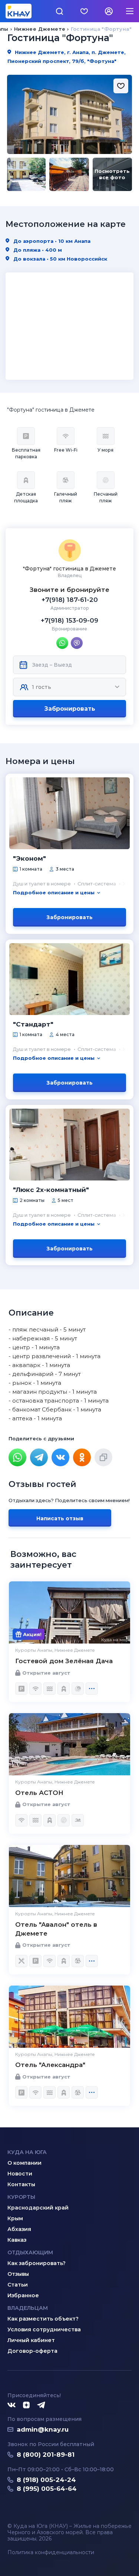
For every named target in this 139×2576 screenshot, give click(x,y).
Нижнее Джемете (40, 29)
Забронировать (70, 709)
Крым (15, 2218)
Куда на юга (27, 2152)
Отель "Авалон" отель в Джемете (56, 1929)
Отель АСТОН (39, 1793)
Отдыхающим (30, 2252)
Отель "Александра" (50, 2065)
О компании (24, 2163)
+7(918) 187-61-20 (70, 600)
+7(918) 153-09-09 (69, 620)
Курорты (21, 2197)
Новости (20, 2174)
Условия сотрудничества (44, 2329)
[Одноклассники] (82, 1457)
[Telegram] (39, 1457)
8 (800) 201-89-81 (46, 2455)
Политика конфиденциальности (51, 2552)
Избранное (23, 2295)
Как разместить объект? (43, 2319)
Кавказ (17, 2240)
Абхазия (19, 2229)
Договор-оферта (32, 2351)
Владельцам (28, 2308)
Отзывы (18, 2274)
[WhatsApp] (17, 1457)
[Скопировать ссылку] (103, 1457)
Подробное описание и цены (54, 892)
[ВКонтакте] (60, 1457)
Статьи (18, 2285)
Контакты (21, 2184)
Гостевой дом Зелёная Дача (64, 1661)
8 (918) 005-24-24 (46, 2480)
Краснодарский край (38, 2208)
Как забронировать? (37, 2263)
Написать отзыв (60, 1518)
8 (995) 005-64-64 (47, 2489)
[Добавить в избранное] (121, 86)
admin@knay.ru (43, 2429)
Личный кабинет (31, 2340)
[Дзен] (26, 2405)
